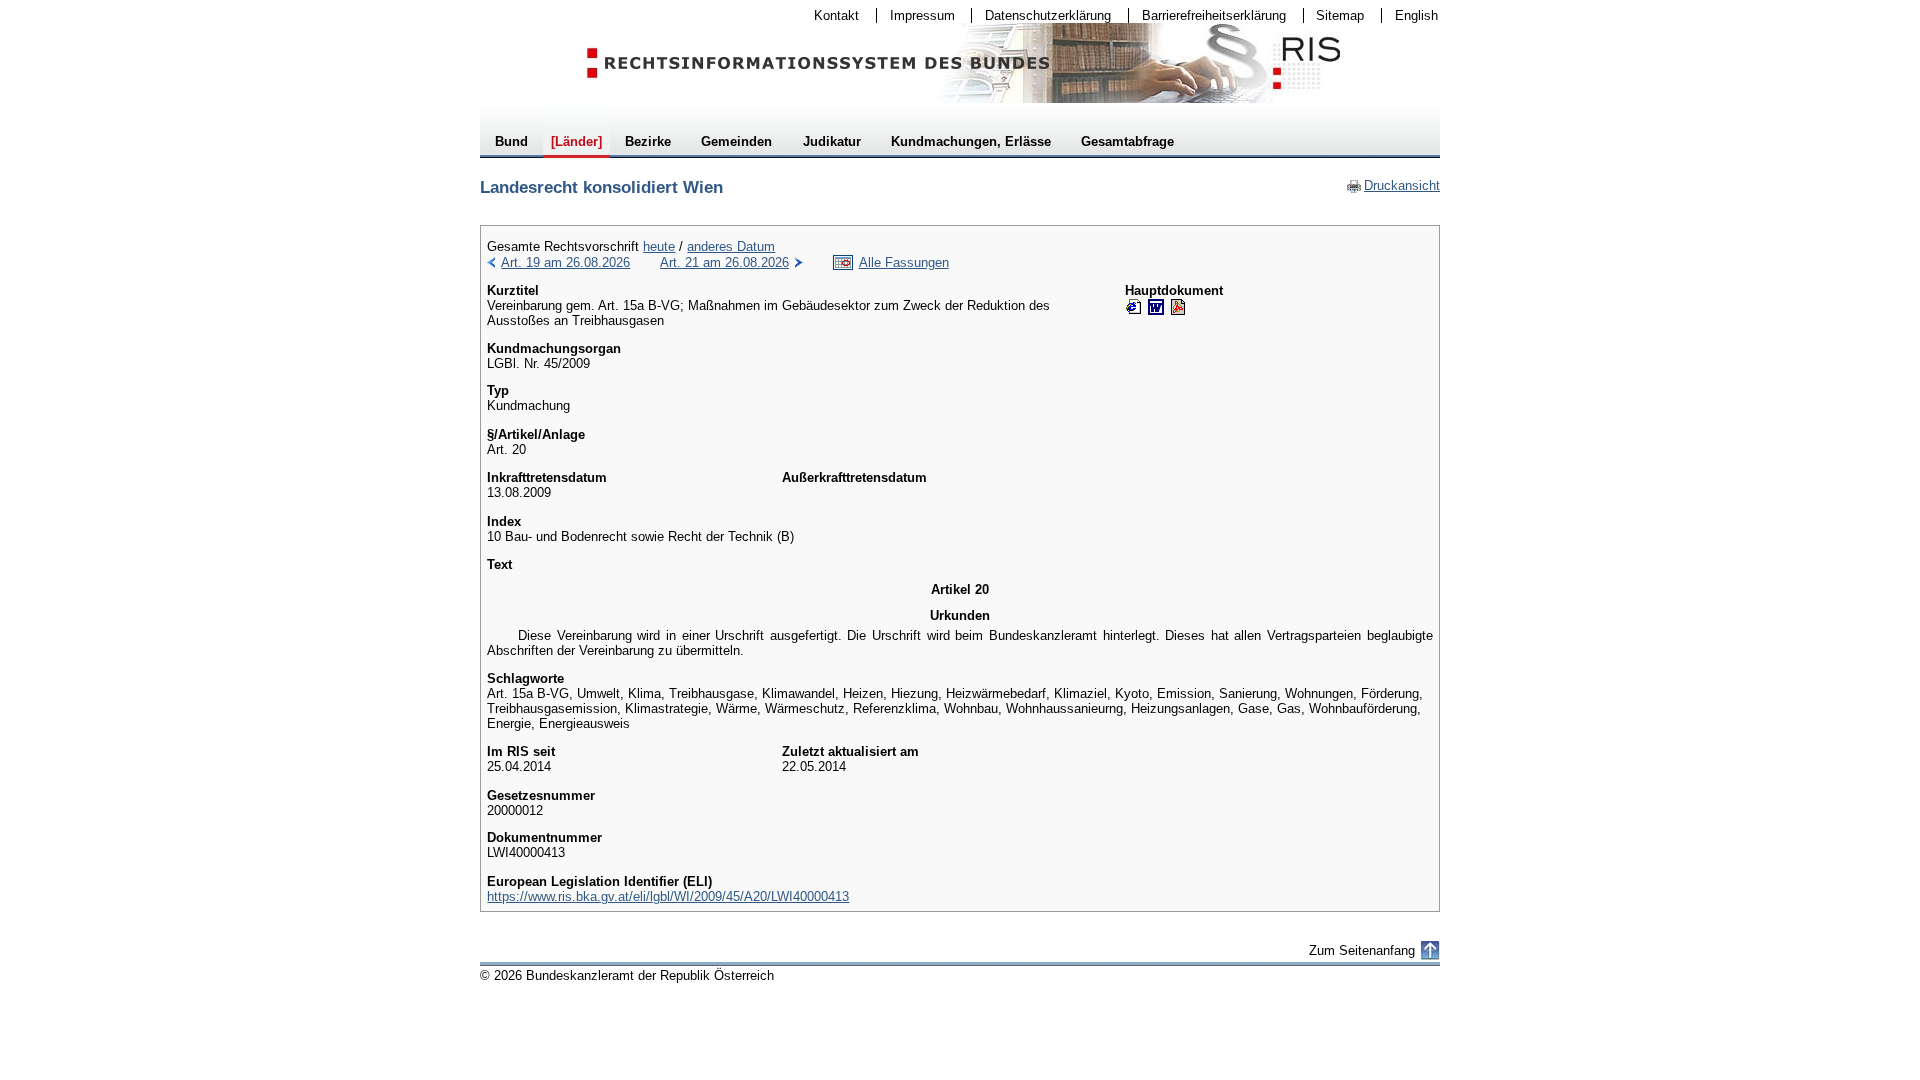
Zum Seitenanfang (1362, 950)
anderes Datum (731, 246)
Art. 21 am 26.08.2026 (724, 262)
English (1416, 15)
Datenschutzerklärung (1041, 15)
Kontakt (830, 15)
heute (659, 246)
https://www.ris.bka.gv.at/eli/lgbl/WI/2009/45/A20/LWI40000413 (668, 896)
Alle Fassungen (904, 262)
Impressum (916, 15)
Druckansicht (1393, 185)
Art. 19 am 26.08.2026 (565, 262)
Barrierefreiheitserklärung (1207, 15)
